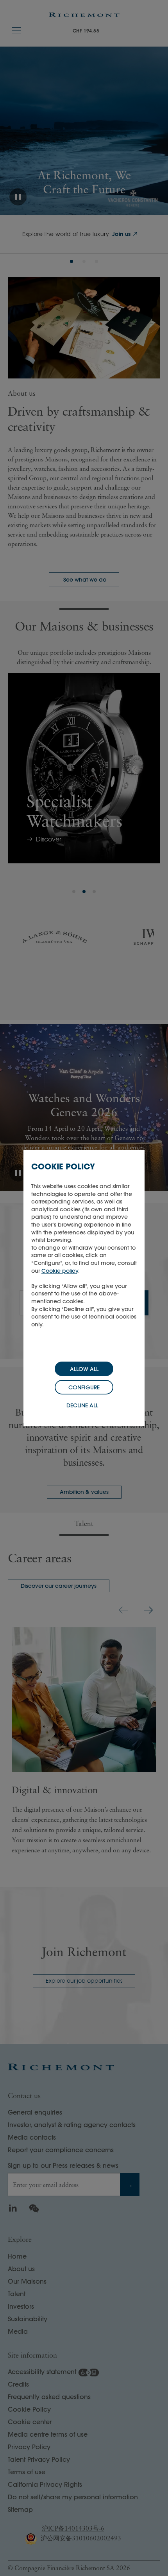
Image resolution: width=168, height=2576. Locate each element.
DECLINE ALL (82, 1405)
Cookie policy (60, 1271)
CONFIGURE (84, 1387)
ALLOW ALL (84, 1369)
